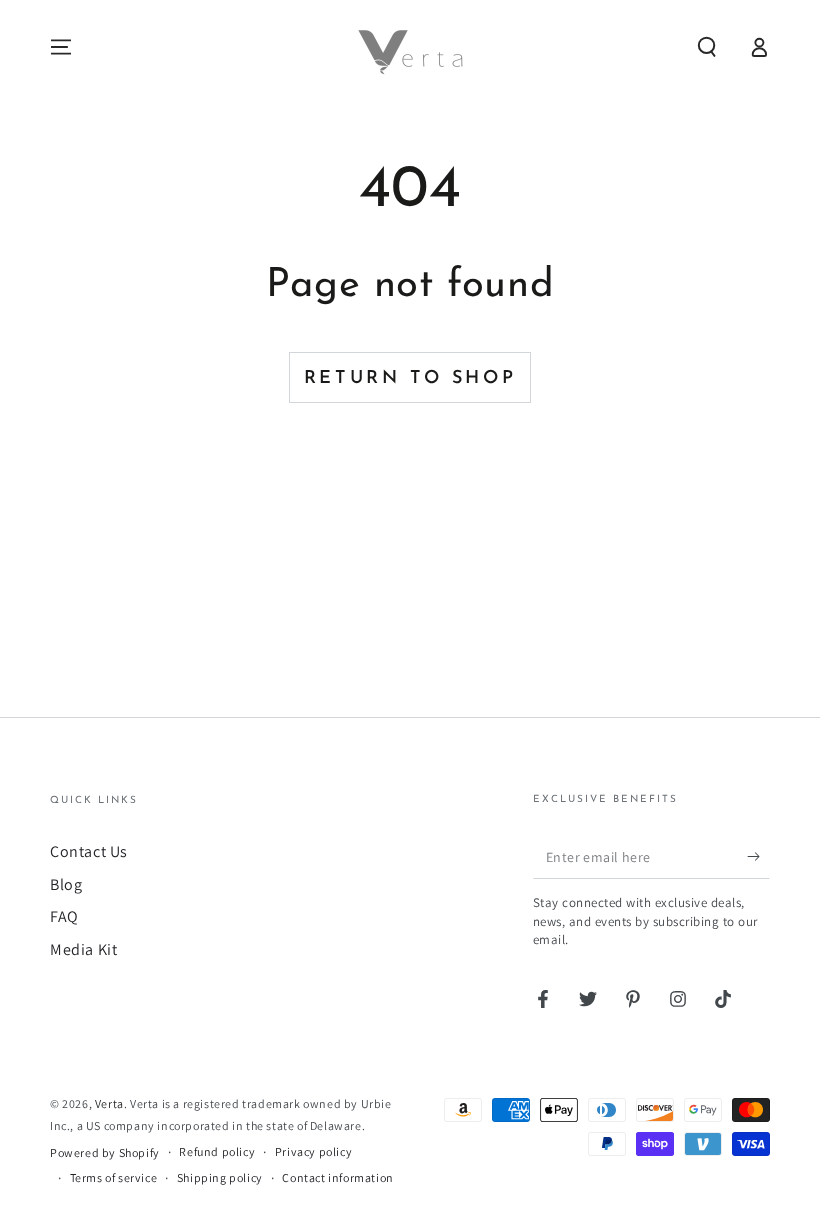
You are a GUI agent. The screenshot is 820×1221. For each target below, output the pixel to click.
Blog (66, 884)
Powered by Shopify (105, 1152)
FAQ (64, 916)
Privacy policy (313, 1151)
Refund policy (217, 1151)
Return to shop (410, 379)
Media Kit (83, 949)
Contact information (337, 1177)
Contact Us (89, 851)
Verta (109, 1103)
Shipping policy (220, 1177)
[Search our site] (707, 47)
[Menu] (61, 47)
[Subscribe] (758, 856)
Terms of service (114, 1177)
